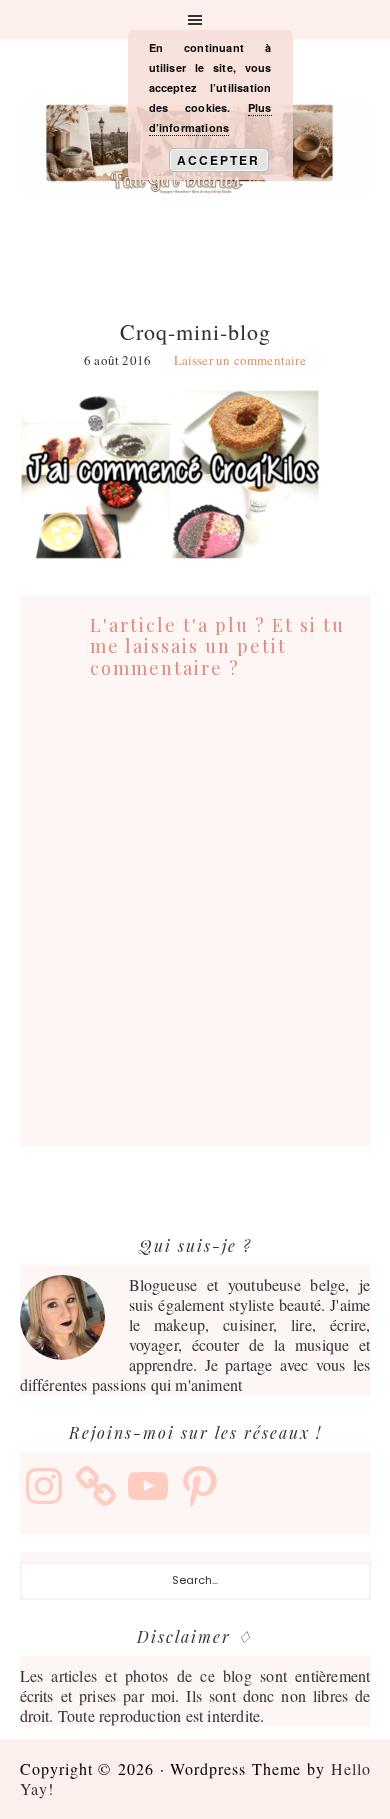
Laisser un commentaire (240, 360)
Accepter (218, 160)
